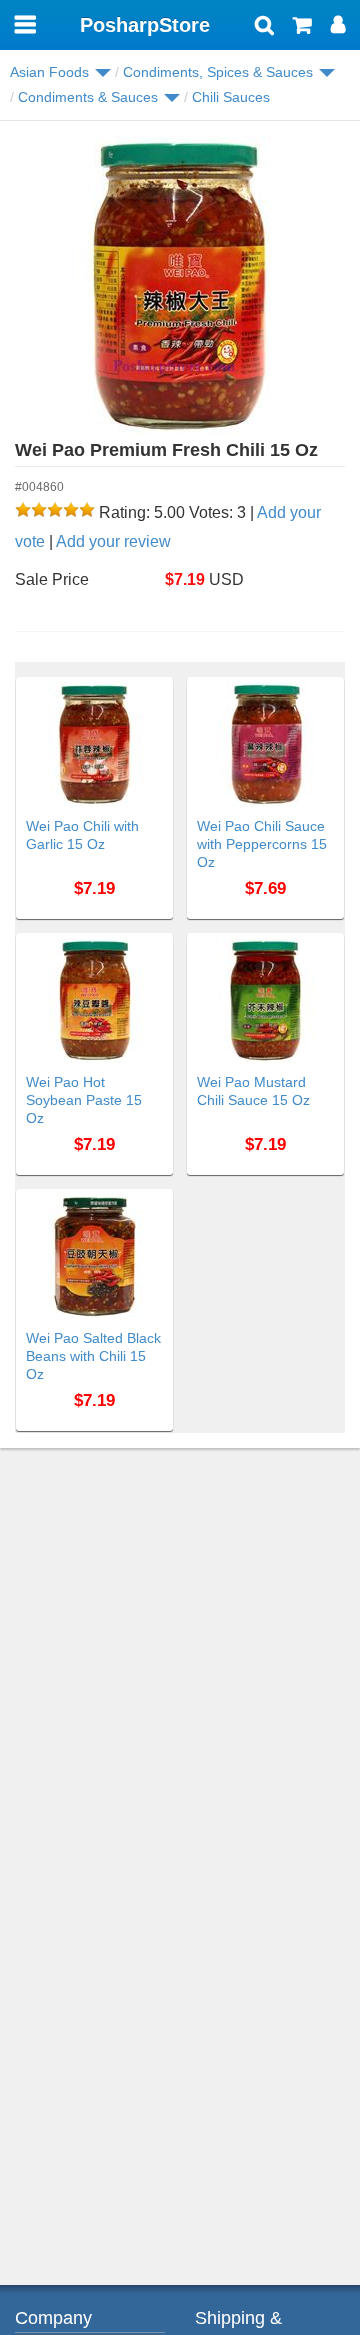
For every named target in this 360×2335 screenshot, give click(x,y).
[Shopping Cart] (302, 27)
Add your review (113, 541)
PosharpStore (145, 25)
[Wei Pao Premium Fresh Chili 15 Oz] (180, 286)
